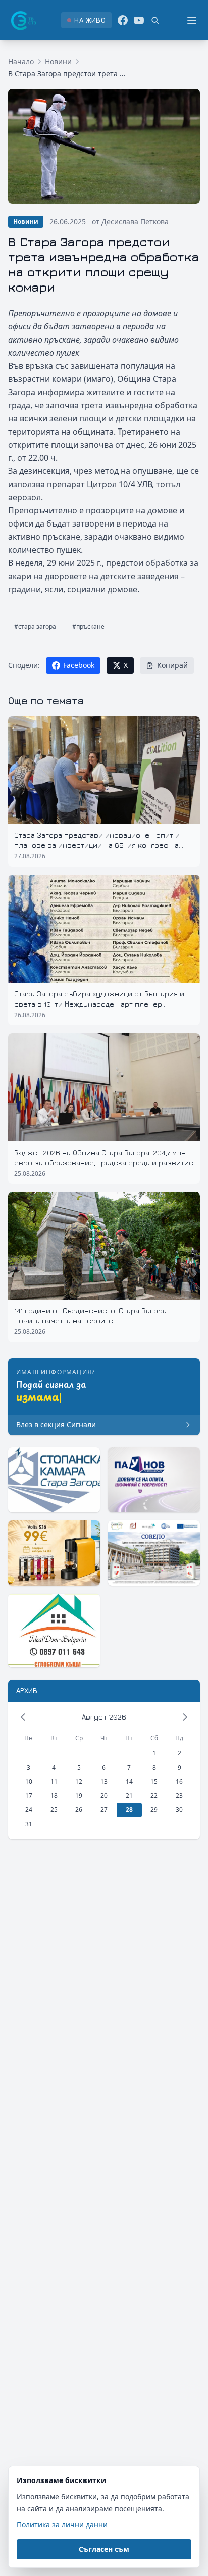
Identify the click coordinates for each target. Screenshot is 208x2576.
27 (104, 1810)
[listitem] (86, 20)
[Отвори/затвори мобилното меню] (192, 20)
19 (79, 1796)
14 (129, 1781)
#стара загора (35, 626)
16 (179, 1781)
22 (154, 1796)
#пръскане (88, 626)
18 (54, 1796)
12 (79, 1781)
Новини (58, 61)
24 (29, 1810)
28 (129, 1810)
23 (179, 1796)
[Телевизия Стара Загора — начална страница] (23, 20)
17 (29, 1796)
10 (29, 1781)
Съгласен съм (104, 2549)
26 (79, 1810)
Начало (21, 61)
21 (129, 1796)
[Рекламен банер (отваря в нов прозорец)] (54, 1480)
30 (179, 1810)
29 (154, 1810)
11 (54, 1781)
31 (29, 1824)
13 (104, 1781)
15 (154, 1781)
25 (54, 1810)
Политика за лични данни (62, 2525)
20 (104, 1796)
